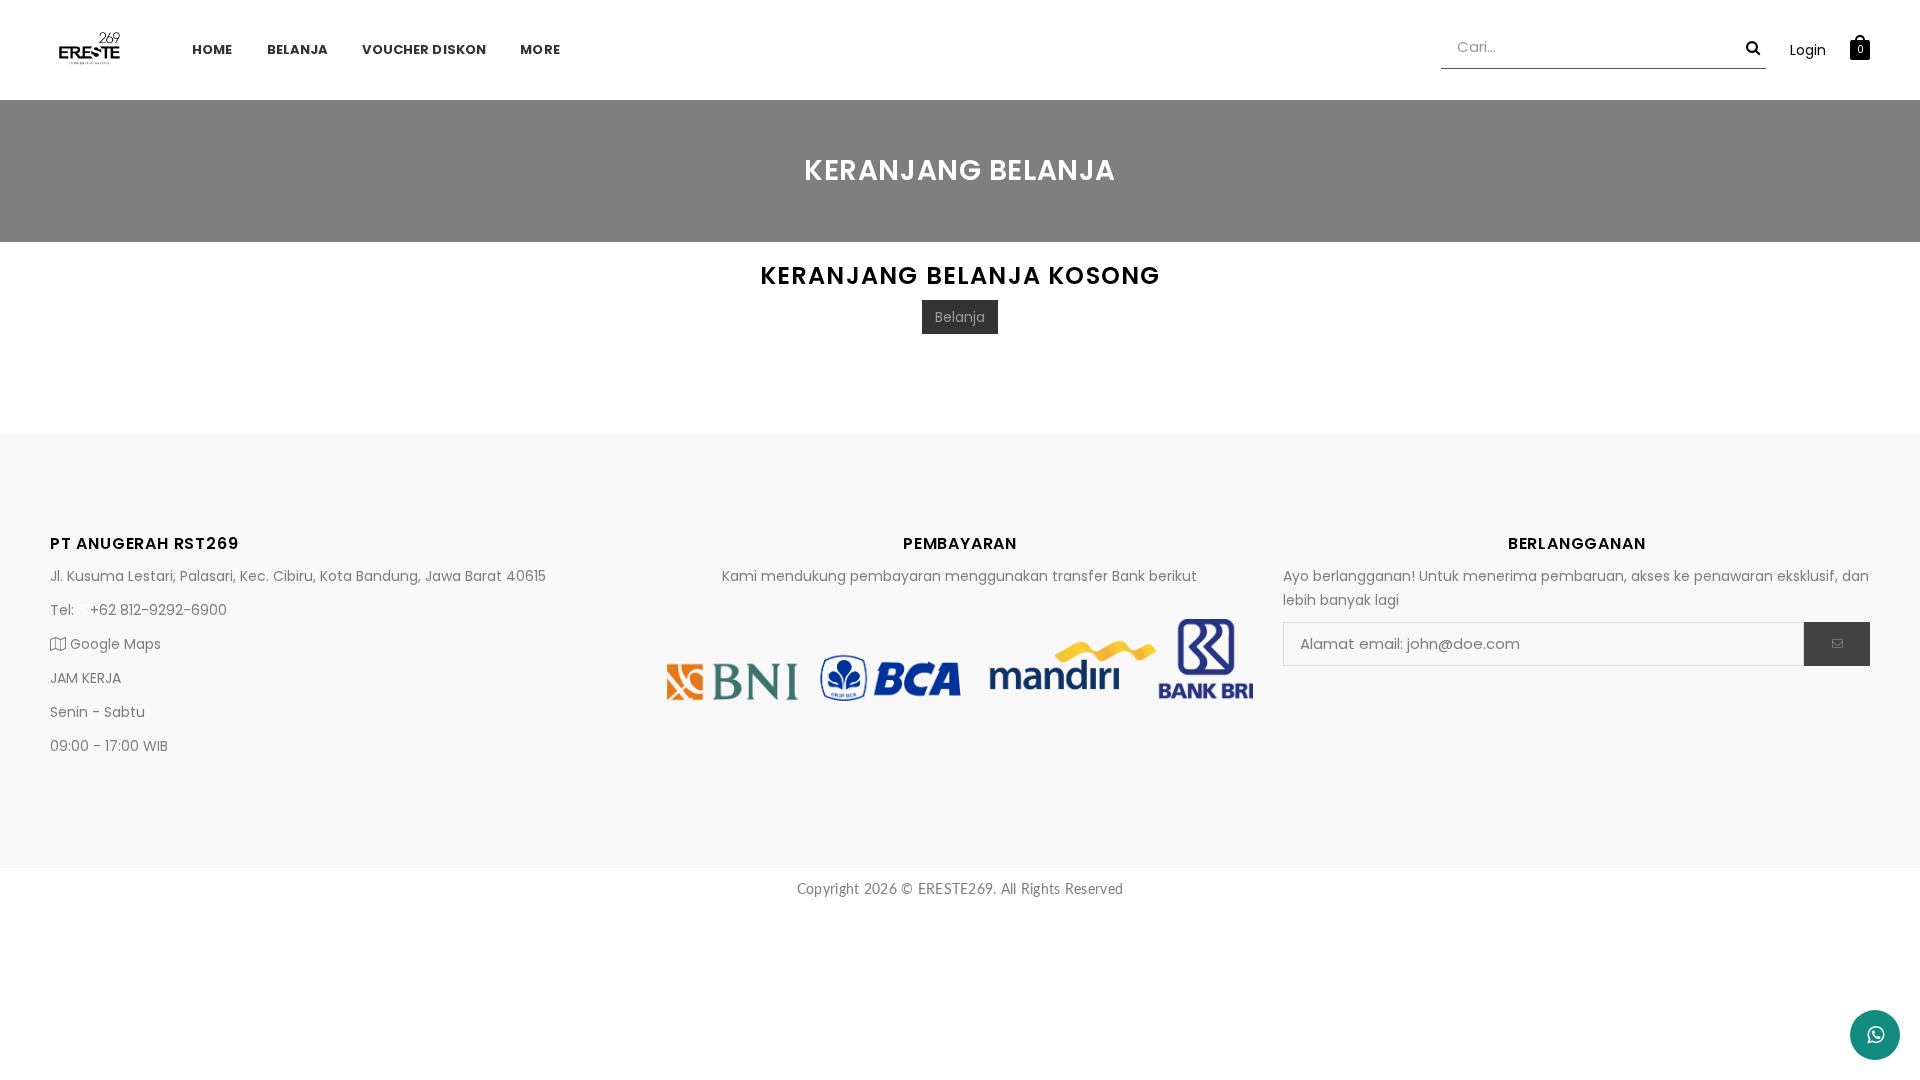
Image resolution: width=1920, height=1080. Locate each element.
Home (212, 49)
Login (1808, 50)
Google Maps (113, 644)
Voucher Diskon (424, 49)
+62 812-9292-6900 (158, 610)
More (540, 49)
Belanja (298, 49)
